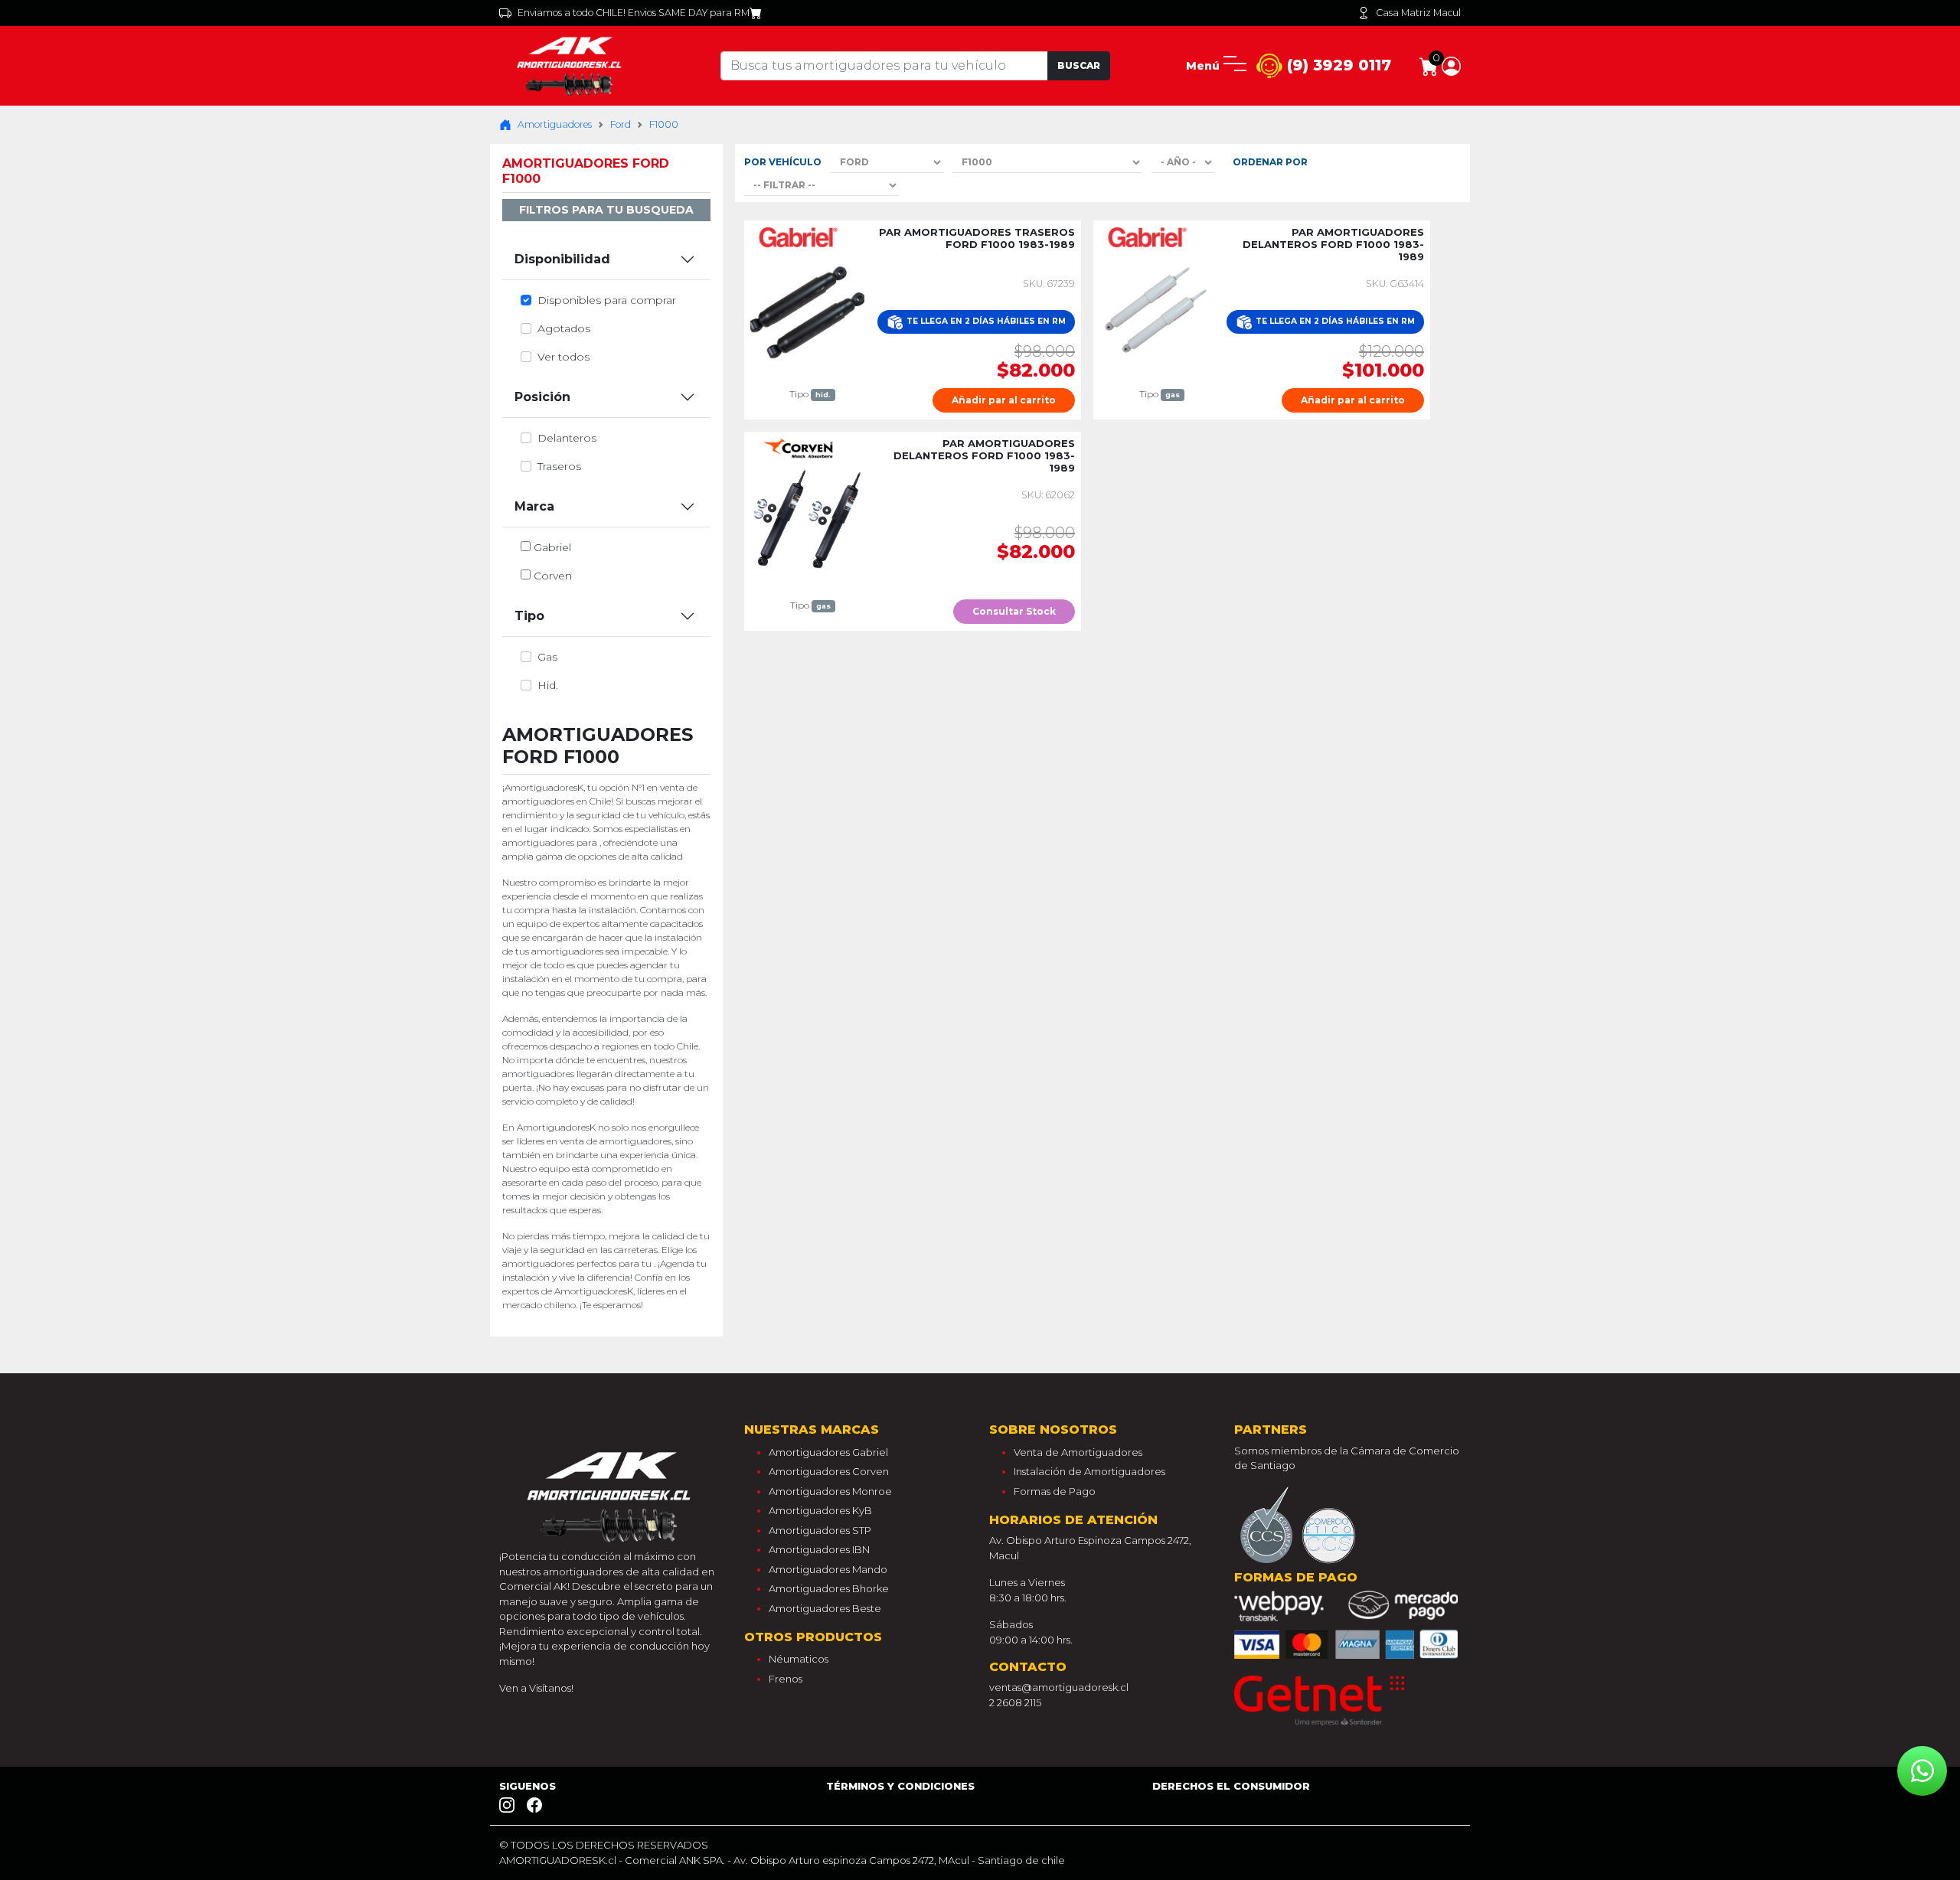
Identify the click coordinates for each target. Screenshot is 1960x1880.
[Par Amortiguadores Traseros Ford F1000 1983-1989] (807, 308)
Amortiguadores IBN (819, 1549)
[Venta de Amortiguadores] (572, 65)
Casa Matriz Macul (1418, 13)
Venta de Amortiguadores (1078, 1452)
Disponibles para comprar (607, 300)
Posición (542, 397)
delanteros (567, 438)
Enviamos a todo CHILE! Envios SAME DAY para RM (634, 13)
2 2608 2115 (1015, 1702)
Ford (621, 124)
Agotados (564, 328)
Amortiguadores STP (820, 1530)
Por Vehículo (783, 162)
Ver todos (563, 357)
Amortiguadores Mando (828, 1569)
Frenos (786, 1679)
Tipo (529, 616)
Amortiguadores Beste (825, 1608)
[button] (1451, 65)
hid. (548, 685)
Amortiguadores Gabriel (828, 1452)
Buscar (1079, 65)
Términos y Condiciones (900, 1786)
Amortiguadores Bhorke (829, 1588)
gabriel (552, 547)
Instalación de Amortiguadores (1089, 1471)
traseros (559, 466)
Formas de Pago (1055, 1491)
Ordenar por (1270, 162)
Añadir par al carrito (1004, 400)
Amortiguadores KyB (820, 1510)
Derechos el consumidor (1231, 1786)
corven (553, 576)
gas (547, 657)
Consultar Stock (1014, 611)
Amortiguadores (555, 124)
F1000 (664, 124)
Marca (534, 506)
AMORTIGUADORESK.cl (558, 1860)
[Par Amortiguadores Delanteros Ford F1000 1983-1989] (1156, 308)
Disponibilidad (562, 259)
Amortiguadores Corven (829, 1471)
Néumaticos (799, 1659)
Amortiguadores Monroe (830, 1491)
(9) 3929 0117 (1337, 65)
